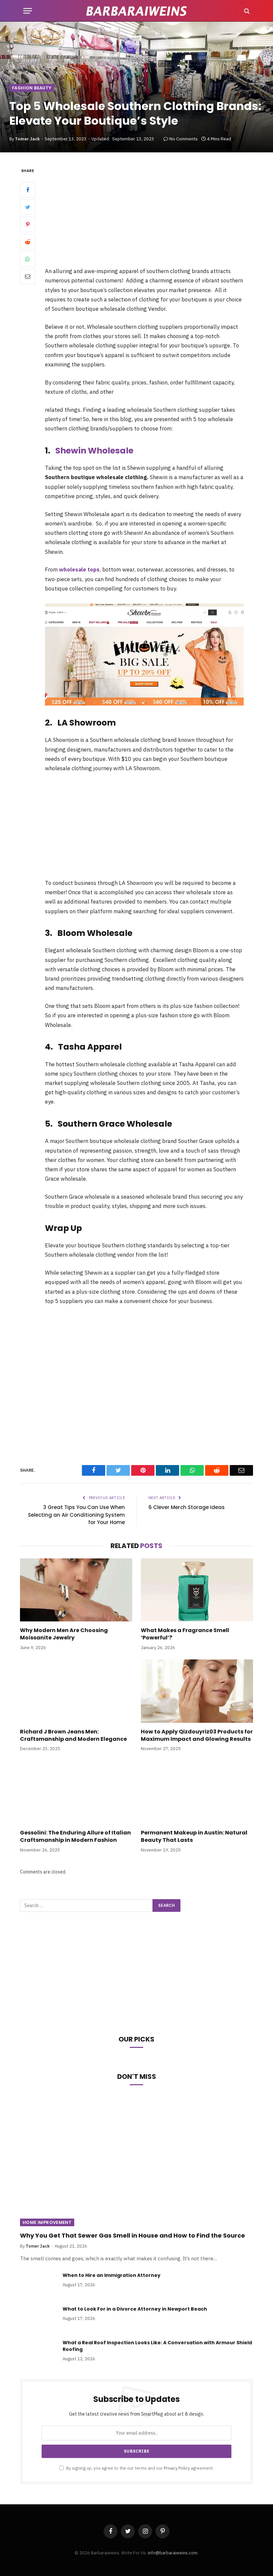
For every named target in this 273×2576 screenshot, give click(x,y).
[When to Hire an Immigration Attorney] (38, 2284)
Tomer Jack (27, 139)
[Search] (246, 11)
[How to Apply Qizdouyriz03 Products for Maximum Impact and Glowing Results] (197, 1691)
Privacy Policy (177, 2468)
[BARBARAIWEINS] (136, 11)
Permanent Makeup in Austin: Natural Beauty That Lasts (194, 1836)
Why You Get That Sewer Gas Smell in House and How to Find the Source (133, 2236)
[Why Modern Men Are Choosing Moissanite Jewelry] (76, 1590)
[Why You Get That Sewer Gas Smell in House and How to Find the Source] (136, 2161)
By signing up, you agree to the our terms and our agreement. (139, 2468)
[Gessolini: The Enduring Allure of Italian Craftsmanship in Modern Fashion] (76, 1792)
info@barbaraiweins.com (173, 2553)
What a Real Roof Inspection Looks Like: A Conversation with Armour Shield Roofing (157, 2346)
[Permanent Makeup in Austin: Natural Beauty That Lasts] (197, 1792)
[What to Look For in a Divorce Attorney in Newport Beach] (38, 2318)
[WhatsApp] (28, 259)
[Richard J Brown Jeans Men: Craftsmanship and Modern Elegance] (76, 1691)
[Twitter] (28, 207)
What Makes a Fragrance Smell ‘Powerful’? (185, 1634)
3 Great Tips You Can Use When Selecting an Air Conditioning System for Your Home (76, 1515)
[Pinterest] (28, 224)
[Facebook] (28, 190)
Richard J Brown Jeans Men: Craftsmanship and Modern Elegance (73, 1735)
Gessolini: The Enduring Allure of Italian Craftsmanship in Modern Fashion (75, 1836)
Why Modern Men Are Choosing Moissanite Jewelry (64, 1634)
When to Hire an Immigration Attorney (112, 2275)
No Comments (184, 139)
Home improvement (47, 2222)
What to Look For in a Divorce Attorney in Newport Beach (135, 2309)
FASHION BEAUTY (32, 88)
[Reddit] (28, 242)
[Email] (28, 276)
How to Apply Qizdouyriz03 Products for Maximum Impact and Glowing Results (197, 1735)
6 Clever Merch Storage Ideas (187, 1507)
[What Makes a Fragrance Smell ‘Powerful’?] (197, 1590)
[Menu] (28, 11)
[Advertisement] (152, 216)
